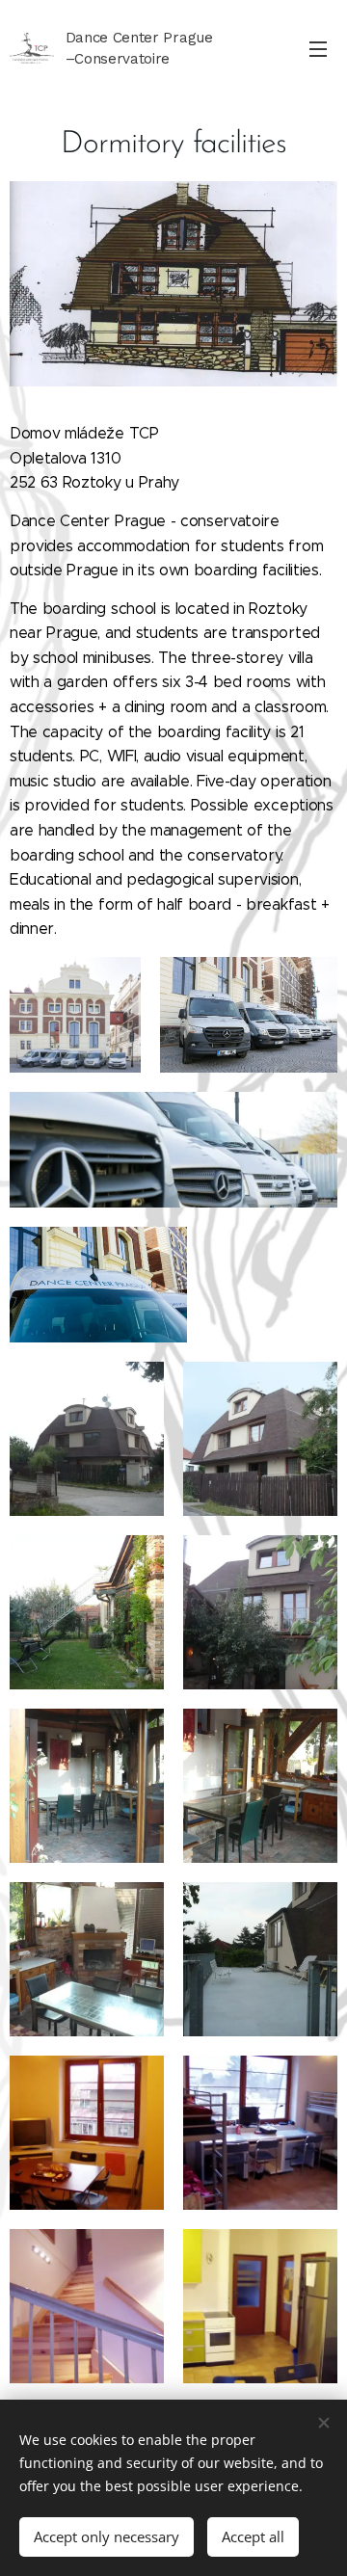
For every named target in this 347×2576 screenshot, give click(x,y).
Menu (318, 48)
